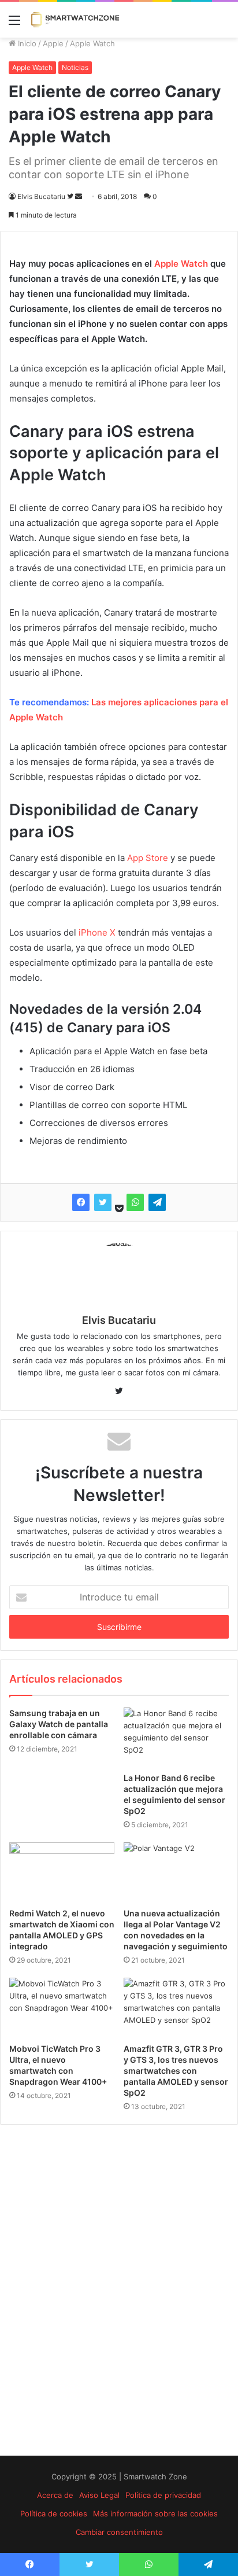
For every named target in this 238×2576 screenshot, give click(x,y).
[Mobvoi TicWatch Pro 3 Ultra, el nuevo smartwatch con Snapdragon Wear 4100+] (62, 2008)
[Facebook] (81, 1202)
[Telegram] (157, 1202)
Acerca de (55, 2495)
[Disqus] (119, 2290)
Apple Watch (92, 43)
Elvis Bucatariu (41, 196)
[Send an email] (79, 196)
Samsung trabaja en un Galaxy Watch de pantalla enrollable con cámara (59, 1724)
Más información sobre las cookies (155, 2514)
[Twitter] (103, 1202)
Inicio (26, 43)
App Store (148, 858)
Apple (53, 43)
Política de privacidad (163, 2495)
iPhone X (97, 932)
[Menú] (14, 24)
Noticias (75, 67)
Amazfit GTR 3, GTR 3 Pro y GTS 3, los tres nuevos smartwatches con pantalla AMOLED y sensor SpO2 (176, 2071)
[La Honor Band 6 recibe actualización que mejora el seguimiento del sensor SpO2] (176, 1737)
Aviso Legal (99, 2495)
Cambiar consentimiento (119, 2532)
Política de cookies (54, 2514)
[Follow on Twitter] (71, 196)
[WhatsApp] (135, 1202)
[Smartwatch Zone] (75, 20)
